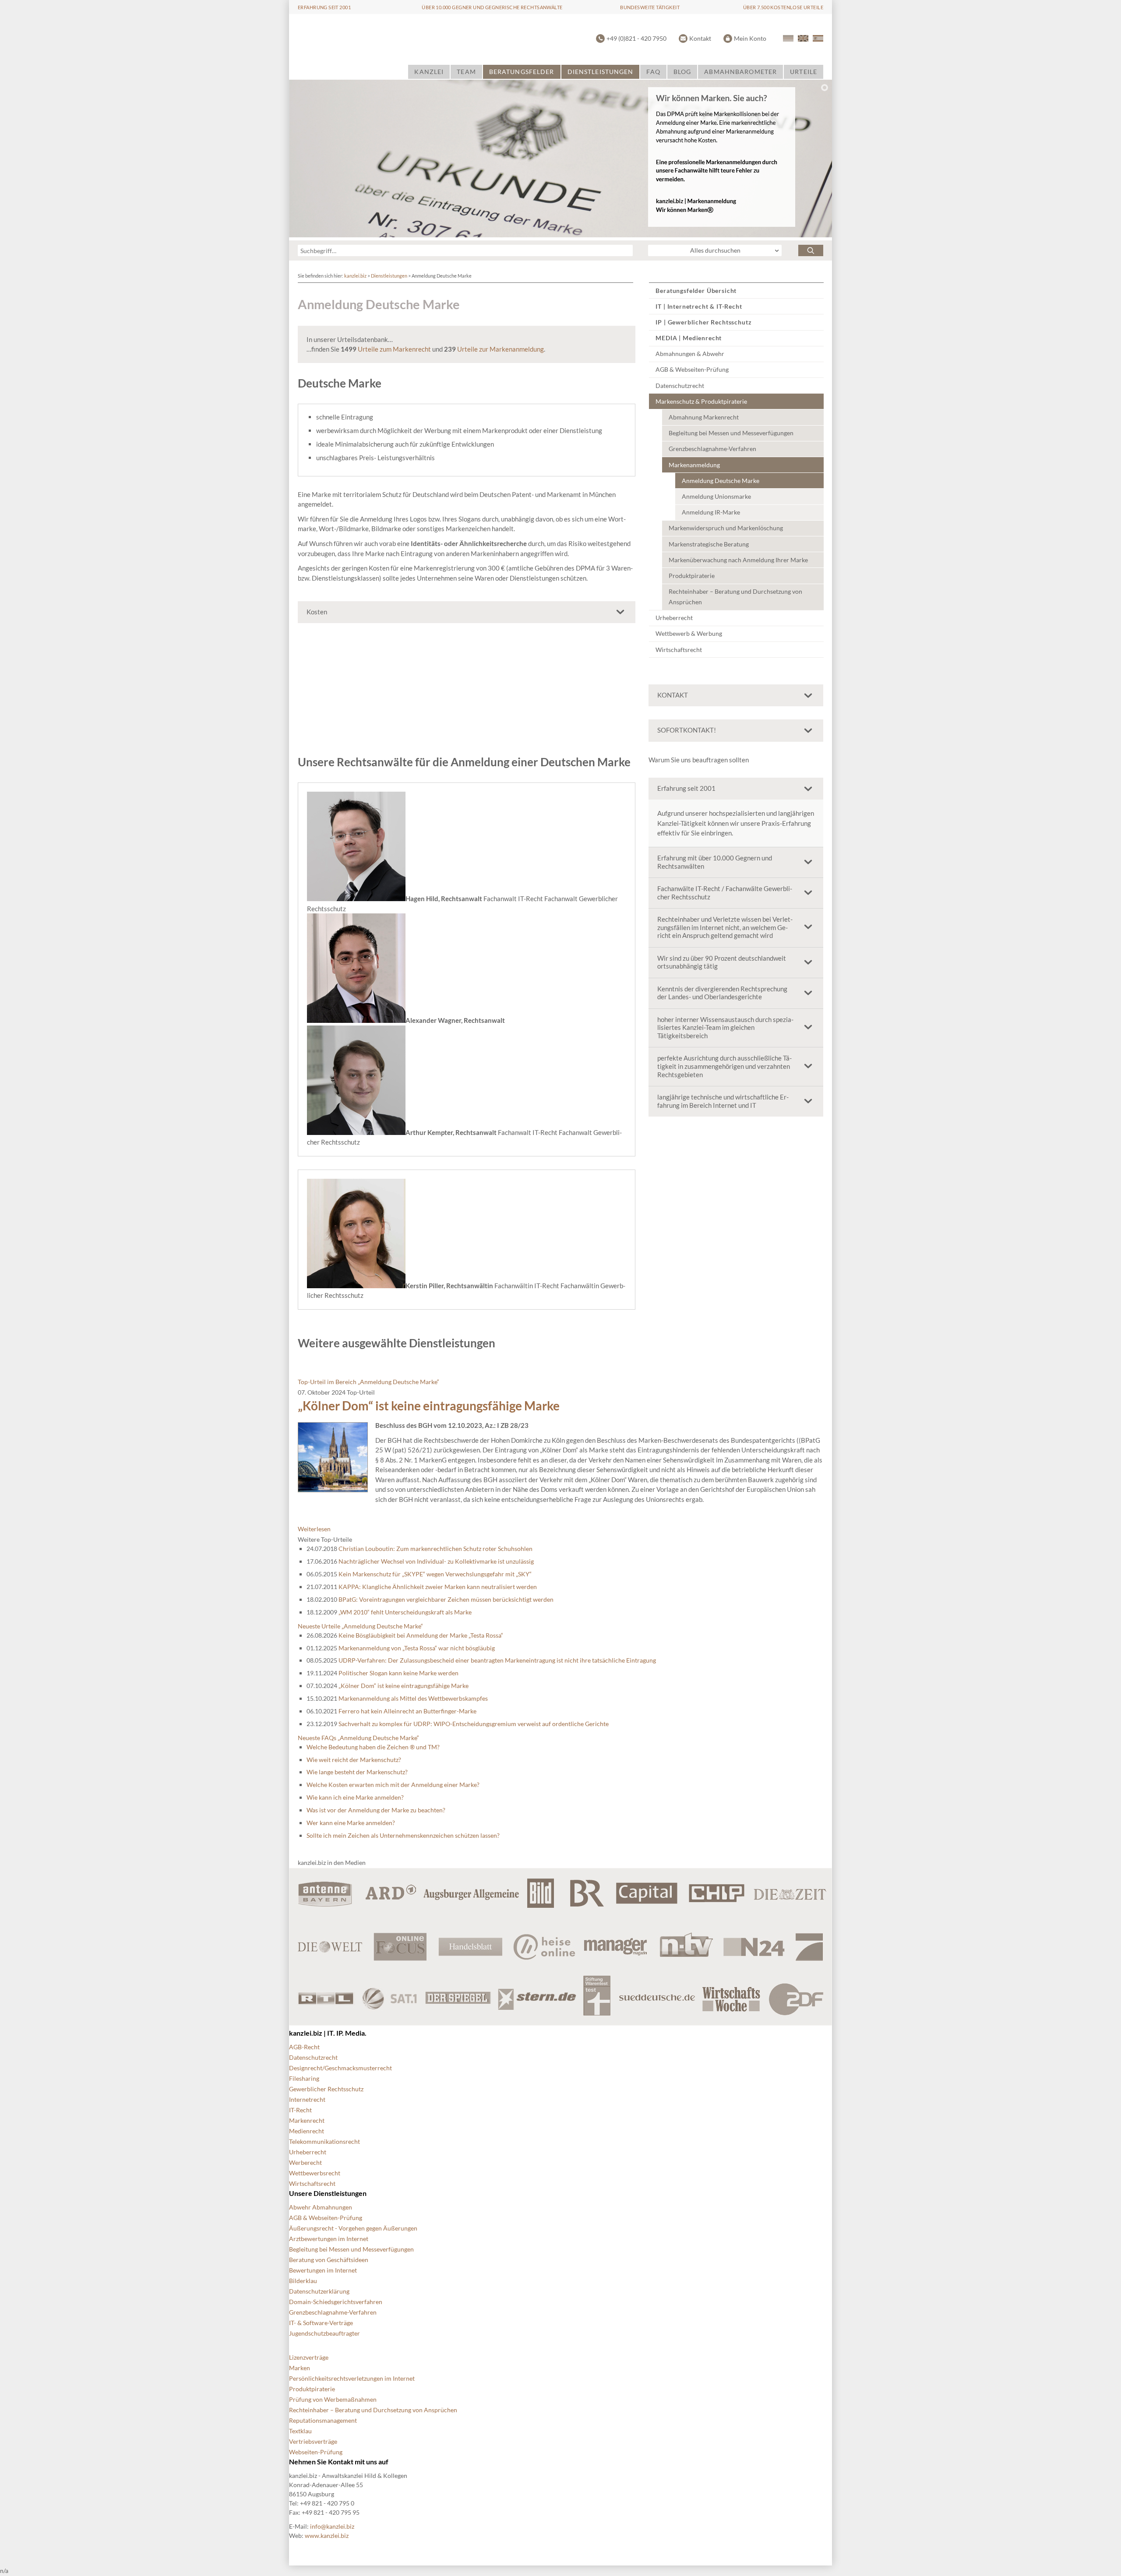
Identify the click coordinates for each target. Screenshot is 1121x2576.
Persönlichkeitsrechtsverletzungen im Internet (352, 2378)
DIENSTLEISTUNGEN (601, 72)
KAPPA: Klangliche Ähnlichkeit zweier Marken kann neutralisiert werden (438, 1587)
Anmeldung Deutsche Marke (721, 481)
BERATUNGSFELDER (522, 72)
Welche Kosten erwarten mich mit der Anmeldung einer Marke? (393, 1785)
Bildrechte (303, 2550)
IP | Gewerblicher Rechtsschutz (703, 322)
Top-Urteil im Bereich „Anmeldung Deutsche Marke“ (368, 1382)
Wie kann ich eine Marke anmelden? (355, 1797)
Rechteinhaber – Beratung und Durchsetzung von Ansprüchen (735, 597)
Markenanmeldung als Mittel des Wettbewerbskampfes (413, 1698)
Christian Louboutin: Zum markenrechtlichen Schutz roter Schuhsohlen (435, 1549)
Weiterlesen (314, 1529)
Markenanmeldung (694, 465)
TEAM (466, 72)
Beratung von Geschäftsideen (329, 2260)
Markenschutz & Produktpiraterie (701, 401)
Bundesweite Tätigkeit (650, 7)
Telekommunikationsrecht (324, 2141)
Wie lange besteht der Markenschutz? (357, 1772)
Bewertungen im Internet (323, 2270)
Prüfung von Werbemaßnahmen (333, 2399)
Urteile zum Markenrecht (394, 349)
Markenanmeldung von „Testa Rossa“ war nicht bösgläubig (417, 1648)
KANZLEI (429, 72)
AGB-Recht (304, 2047)
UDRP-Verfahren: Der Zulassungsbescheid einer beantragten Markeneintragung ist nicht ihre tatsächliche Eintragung (497, 1660)
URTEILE (804, 72)
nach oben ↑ (569, 2550)
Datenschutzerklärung (319, 2291)
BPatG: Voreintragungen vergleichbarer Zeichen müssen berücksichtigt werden (446, 1599)
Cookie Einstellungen (359, 2550)
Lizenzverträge (309, 2357)
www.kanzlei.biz (327, 2535)
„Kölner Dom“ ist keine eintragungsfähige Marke (429, 1406)
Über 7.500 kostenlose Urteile (783, 7)
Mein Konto (750, 38)
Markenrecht (307, 2120)
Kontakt (700, 38)
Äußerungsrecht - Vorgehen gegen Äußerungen (353, 2228)
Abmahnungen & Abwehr (690, 354)
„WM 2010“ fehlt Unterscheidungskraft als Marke (405, 1612)
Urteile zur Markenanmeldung (501, 349)
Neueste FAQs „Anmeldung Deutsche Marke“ (358, 1738)
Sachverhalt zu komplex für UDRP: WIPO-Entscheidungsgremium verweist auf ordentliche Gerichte (474, 1724)
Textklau (300, 2431)
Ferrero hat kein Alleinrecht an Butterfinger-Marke (407, 1711)
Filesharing (304, 2078)
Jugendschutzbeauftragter (324, 2333)
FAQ (653, 72)
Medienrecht (307, 2131)
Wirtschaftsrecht (679, 650)
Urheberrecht (674, 618)
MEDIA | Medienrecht (689, 338)
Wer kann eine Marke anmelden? (351, 1823)
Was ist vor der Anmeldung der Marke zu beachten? (376, 1810)
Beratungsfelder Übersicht (696, 291)
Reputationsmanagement (323, 2420)
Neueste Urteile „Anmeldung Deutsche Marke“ (360, 1626)
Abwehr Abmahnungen (321, 2207)
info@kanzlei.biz (332, 2526)
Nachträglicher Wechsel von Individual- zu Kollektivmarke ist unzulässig (436, 1561)
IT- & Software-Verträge (321, 2323)
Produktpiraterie (692, 576)
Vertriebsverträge (313, 2441)
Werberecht (305, 2162)
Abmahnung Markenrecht (704, 417)
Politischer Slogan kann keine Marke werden (398, 1673)
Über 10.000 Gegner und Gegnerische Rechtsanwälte (492, 7)
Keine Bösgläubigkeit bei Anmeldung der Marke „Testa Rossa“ (421, 1635)
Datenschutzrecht (680, 386)
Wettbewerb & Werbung (689, 633)
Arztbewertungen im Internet (329, 2239)
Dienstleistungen (389, 276)
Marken (300, 2368)
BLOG (682, 72)
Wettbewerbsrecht (315, 2173)
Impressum (525, 2550)
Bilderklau (303, 2281)
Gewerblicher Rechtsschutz (326, 2089)
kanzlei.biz (355, 276)
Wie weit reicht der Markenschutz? (354, 1760)
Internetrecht (307, 2099)
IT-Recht (300, 2110)
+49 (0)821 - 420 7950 (636, 38)
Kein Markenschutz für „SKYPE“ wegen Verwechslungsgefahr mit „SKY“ (435, 1574)
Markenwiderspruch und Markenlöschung (726, 528)
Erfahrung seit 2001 (324, 7)
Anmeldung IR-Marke (711, 512)
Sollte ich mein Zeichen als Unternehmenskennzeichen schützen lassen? (403, 1835)
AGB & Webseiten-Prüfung (692, 369)
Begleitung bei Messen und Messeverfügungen (731, 433)
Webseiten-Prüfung (316, 2452)
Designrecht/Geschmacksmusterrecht (340, 2068)
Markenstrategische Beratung (709, 544)
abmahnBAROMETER (740, 72)
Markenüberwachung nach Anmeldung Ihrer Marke (738, 560)
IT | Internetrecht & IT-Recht (699, 306)
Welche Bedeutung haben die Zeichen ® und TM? (373, 1747)
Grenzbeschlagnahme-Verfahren (712, 449)
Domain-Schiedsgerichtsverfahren (336, 2302)
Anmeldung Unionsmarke (716, 496)
